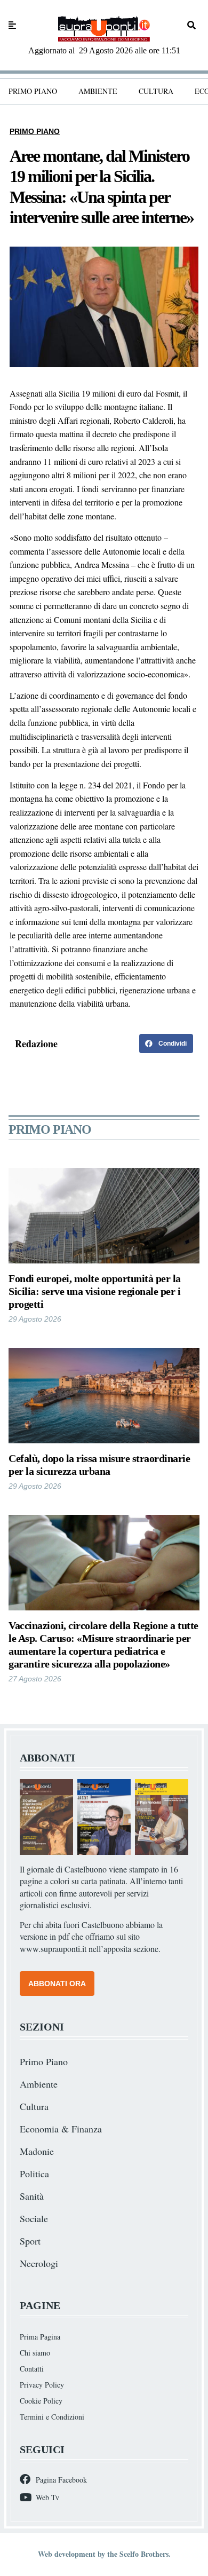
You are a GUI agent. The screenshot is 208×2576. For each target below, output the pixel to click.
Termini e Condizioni (52, 2417)
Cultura (156, 91)
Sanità (32, 2196)
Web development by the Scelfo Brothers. (104, 2554)
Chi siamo (35, 2353)
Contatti (32, 2369)
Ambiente (98, 91)
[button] (166, 1044)
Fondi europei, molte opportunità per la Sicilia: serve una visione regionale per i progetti (95, 1291)
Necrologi (39, 2263)
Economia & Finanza (61, 2129)
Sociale (34, 2218)
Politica (34, 2174)
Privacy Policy (42, 2385)
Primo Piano (33, 91)
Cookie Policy (41, 2401)
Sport (30, 2241)
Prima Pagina (40, 2337)
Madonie (37, 2151)
